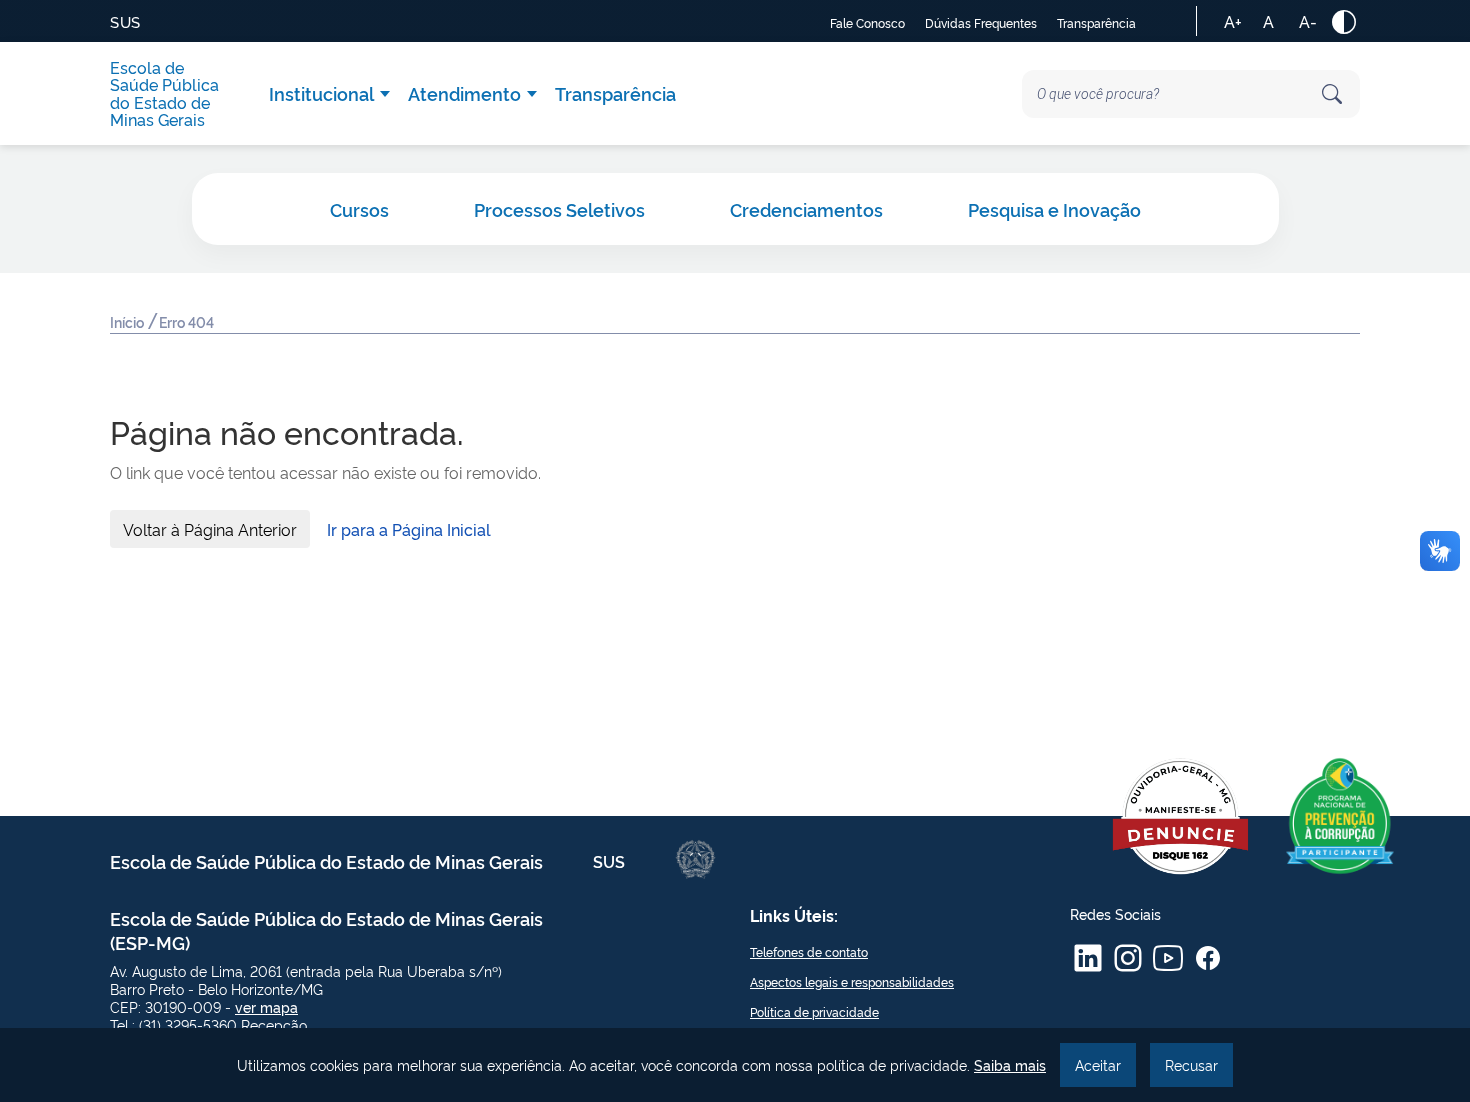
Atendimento (464, 93)
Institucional (321, 93)
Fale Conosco (867, 22)
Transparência (1096, 22)
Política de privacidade (814, 1011)
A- (1308, 21)
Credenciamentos (806, 209)
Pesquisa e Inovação (1054, 209)
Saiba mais (1010, 1064)
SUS (125, 21)
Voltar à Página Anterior (210, 529)
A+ (1233, 21)
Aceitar (1098, 1064)
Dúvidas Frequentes (981, 22)
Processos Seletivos (559, 209)
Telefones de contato (809, 951)
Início (128, 321)
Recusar (1191, 1064)
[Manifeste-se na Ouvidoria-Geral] (1180, 816)
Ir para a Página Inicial (409, 529)
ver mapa (266, 1006)
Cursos (359, 209)
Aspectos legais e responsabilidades (852, 981)
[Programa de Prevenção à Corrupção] (1340, 816)
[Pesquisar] (1332, 94)
